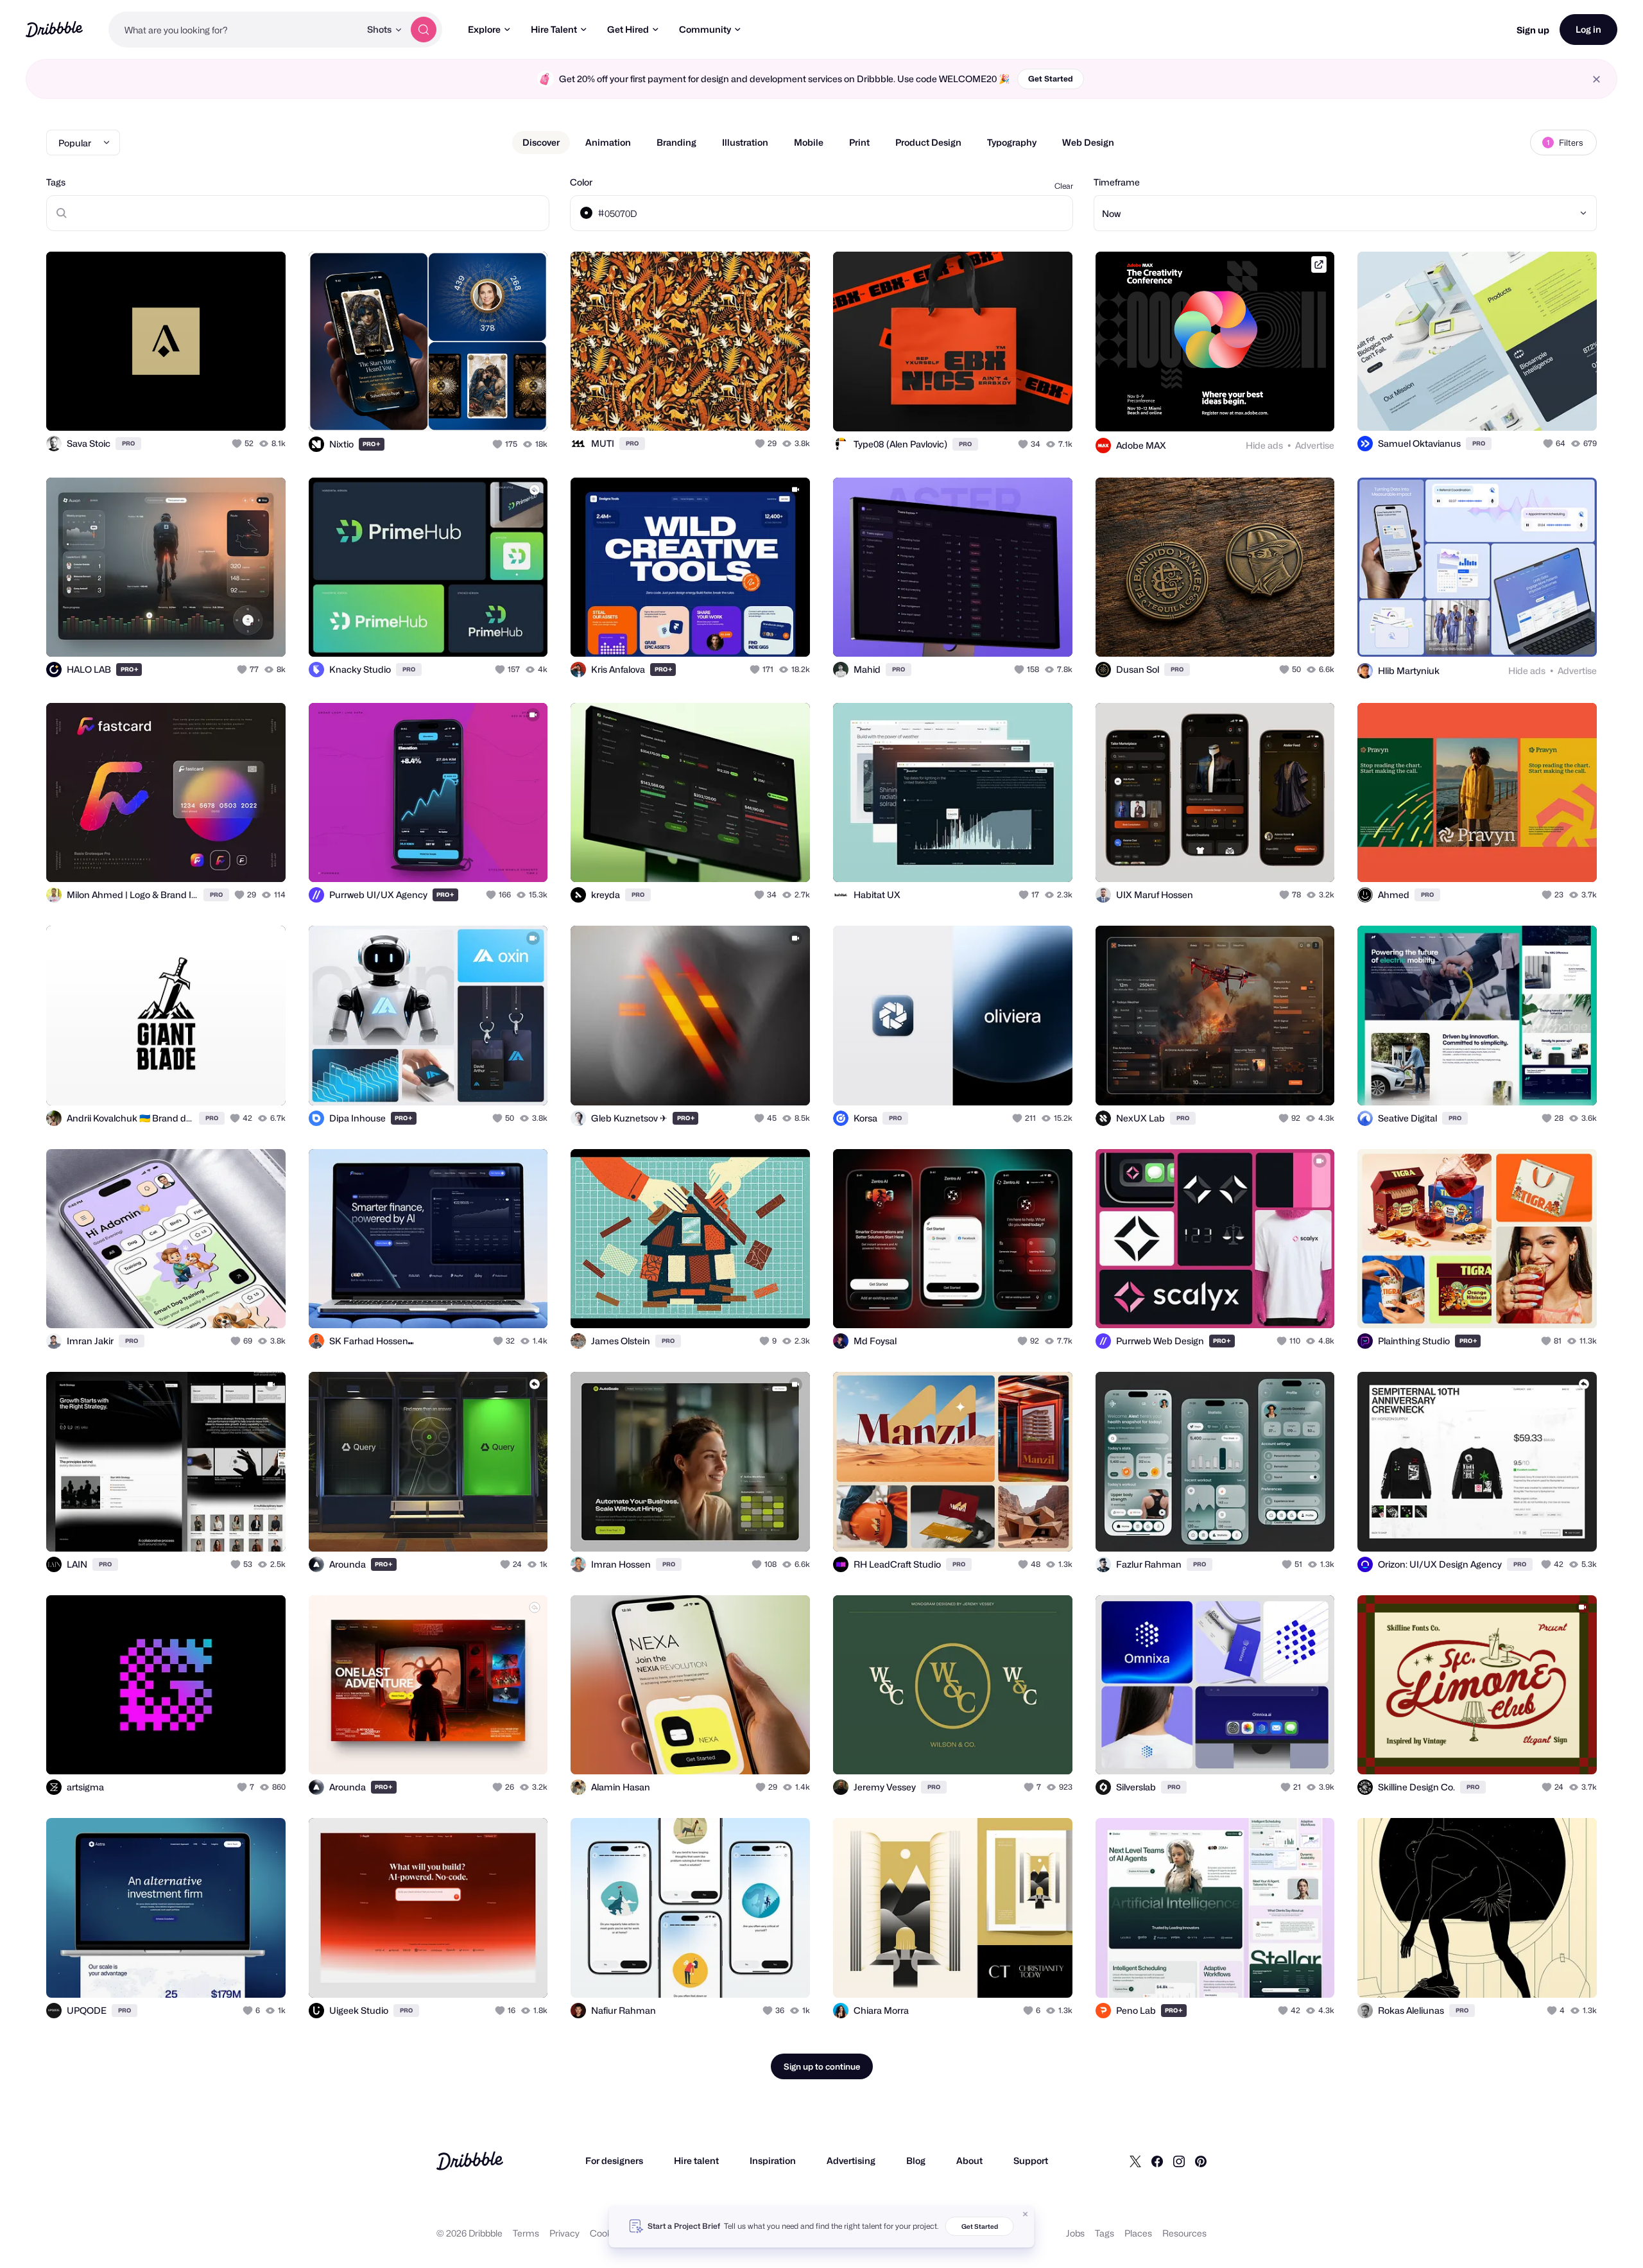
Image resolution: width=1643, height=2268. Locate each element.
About (969, 2160)
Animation (608, 142)
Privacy (564, 2233)
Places (1138, 2233)
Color (581, 182)
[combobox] (234, 30)
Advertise (1315, 445)
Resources (1184, 2233)
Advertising (851, 2160)
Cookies (607, 2233)
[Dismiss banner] (1026, 2214)
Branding (676, 142)
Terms (526, 2233)
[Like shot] (262, 407)
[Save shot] (236, 407)
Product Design (928, 142)
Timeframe (1117, 182)
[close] (1596, 79)
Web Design (1088, 142)
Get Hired (628, 29)
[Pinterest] (1201, 2161)
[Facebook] (1157, 2161)
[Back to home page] (54, 29)
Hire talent (696, 2160)
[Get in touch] (211, 407)
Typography (1012, 142)
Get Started (1051, 79)
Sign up (1533, 30)
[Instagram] (1179, 2161)
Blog (916, 2160)
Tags (56, 182)
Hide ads (1264, 445)
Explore (484, 29)
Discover (541, 142)
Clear (1064, 186)
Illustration (745, 142)
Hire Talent (554, 29)
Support (1031, 2160)
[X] (1135, 2161)
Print (859, 142)
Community (705, 29)
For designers (614, 2160)
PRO (128, 443)
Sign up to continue (822, 2066)
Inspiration (773, 2160)
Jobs (1075, 2233)
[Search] (424, 30)
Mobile (809, 142)
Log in (1588, 29)
